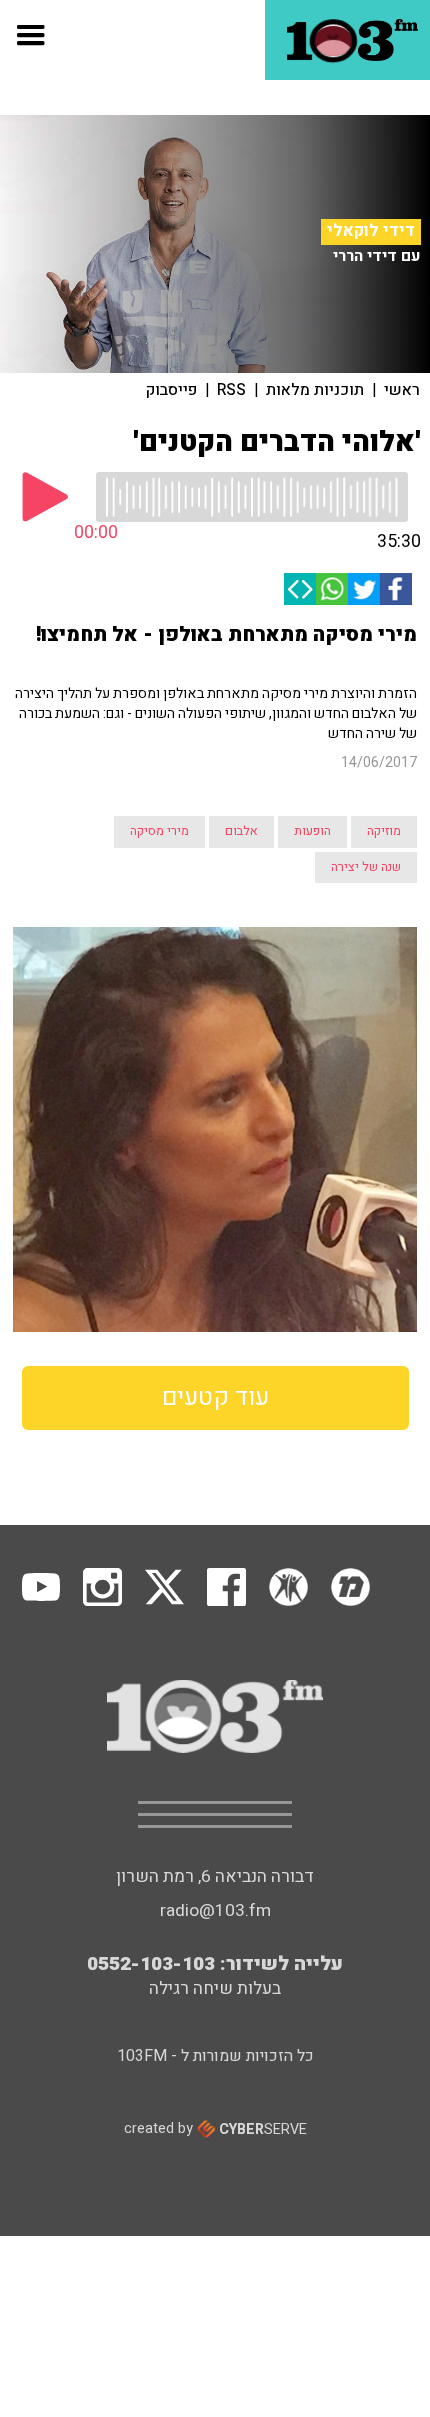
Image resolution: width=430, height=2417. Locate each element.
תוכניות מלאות (315, 390)
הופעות (312, 831)
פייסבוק (171, 390)
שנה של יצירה (366, 867)
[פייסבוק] (396, 589)
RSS (231, 390)
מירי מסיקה (159, 831)
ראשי (402, 390)
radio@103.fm (215, 1910)
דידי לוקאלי (371, 231)
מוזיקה (384, 831)
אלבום (241, 831)
